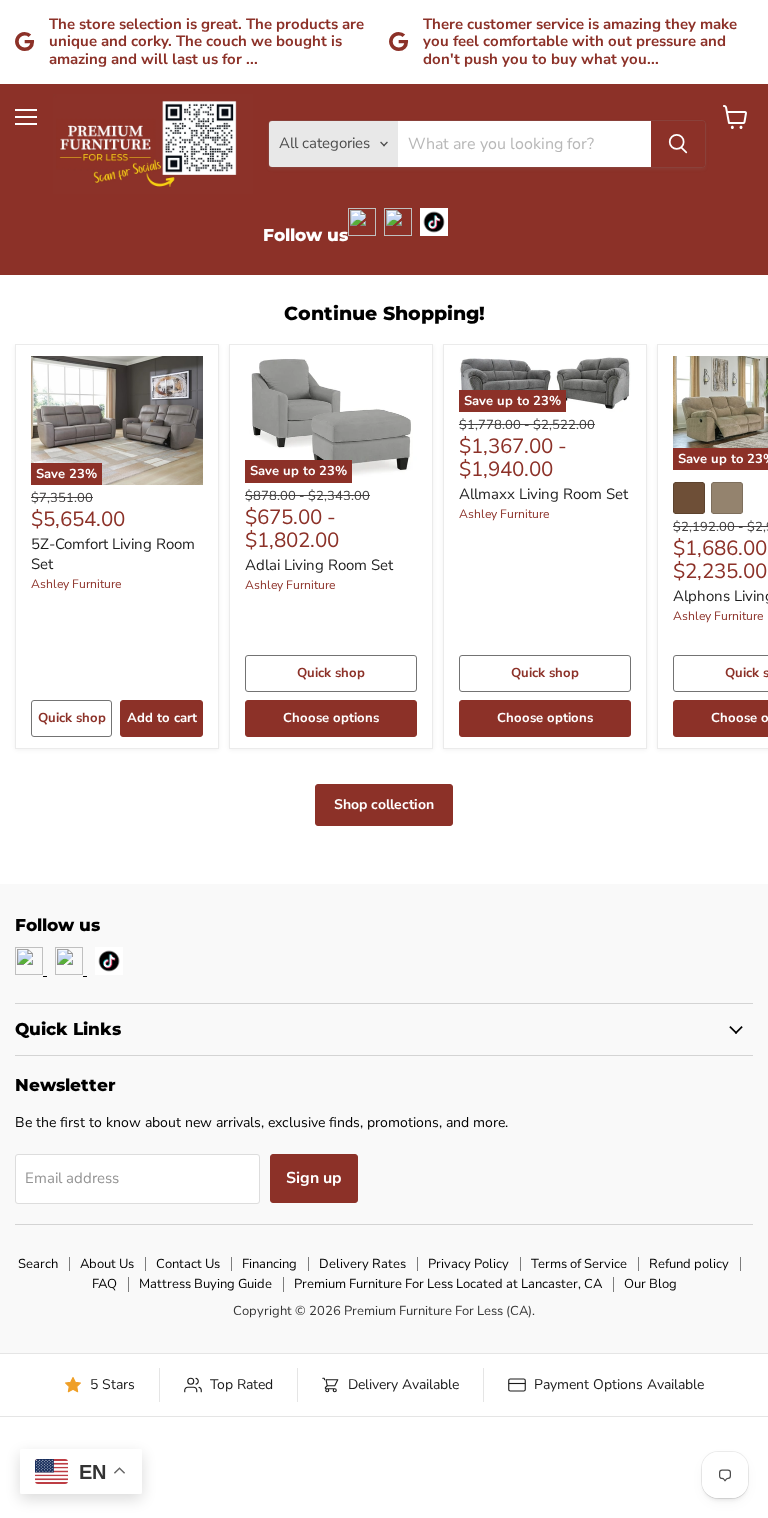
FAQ (104, 1284)
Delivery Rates (362, 1264)
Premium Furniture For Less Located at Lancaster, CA (448, 1284)
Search (38, 1264)
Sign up (314, 1178)
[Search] (678, 144)
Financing (269, 1264)
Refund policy (689, 1264)
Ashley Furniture (76, 584)
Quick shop (72, 718)
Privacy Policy (468, 1264)
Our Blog (650, 1284)
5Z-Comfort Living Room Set (113, 554)
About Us (107, 1264)
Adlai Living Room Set (319, 565)
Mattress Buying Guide (205, 1284)
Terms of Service (579, 1264)
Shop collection (384, 804)
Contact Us (188, 1264)
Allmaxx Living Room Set (543, 494)
